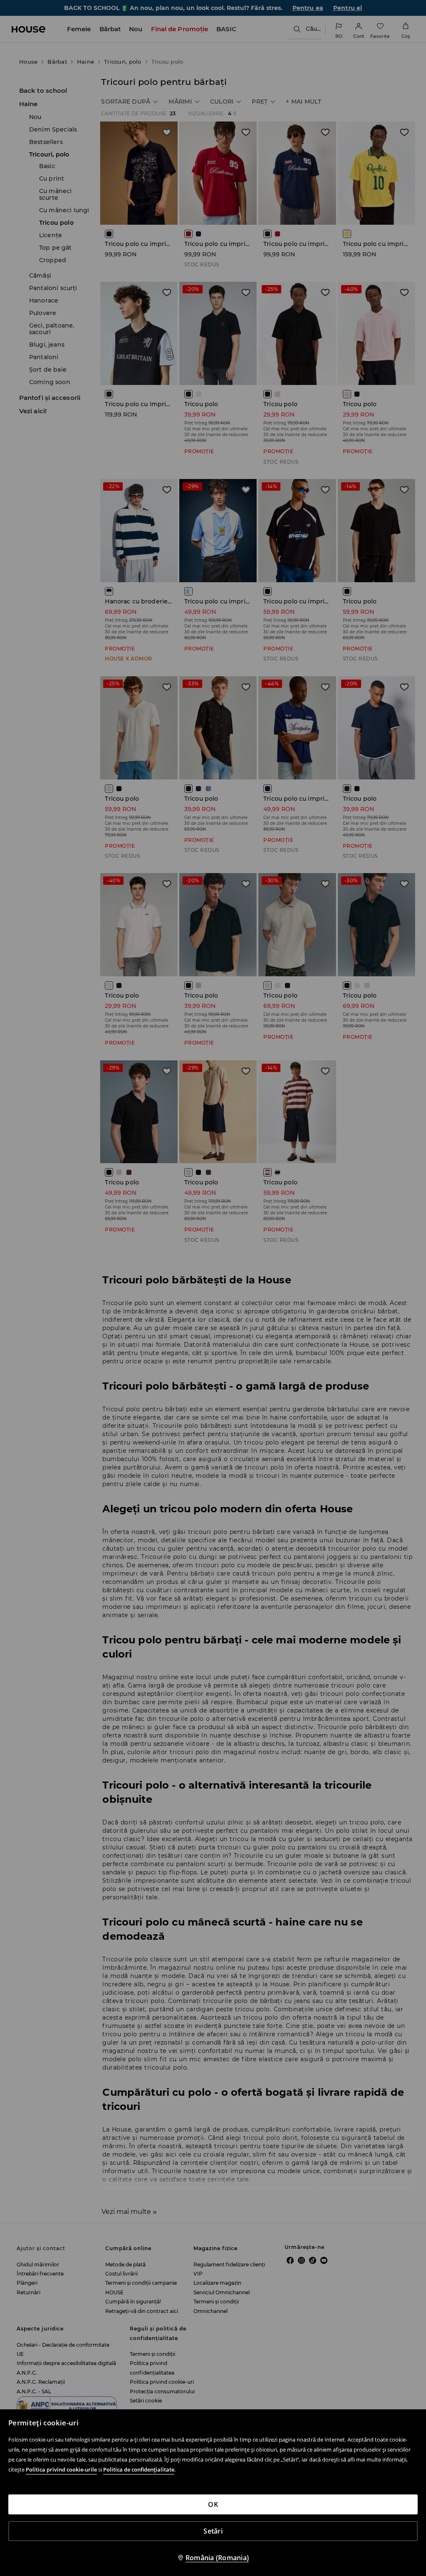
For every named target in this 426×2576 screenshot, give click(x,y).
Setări (213, 2531)
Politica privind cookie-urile (61, 2469)
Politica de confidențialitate (139, 2469)
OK (213, 2504)
